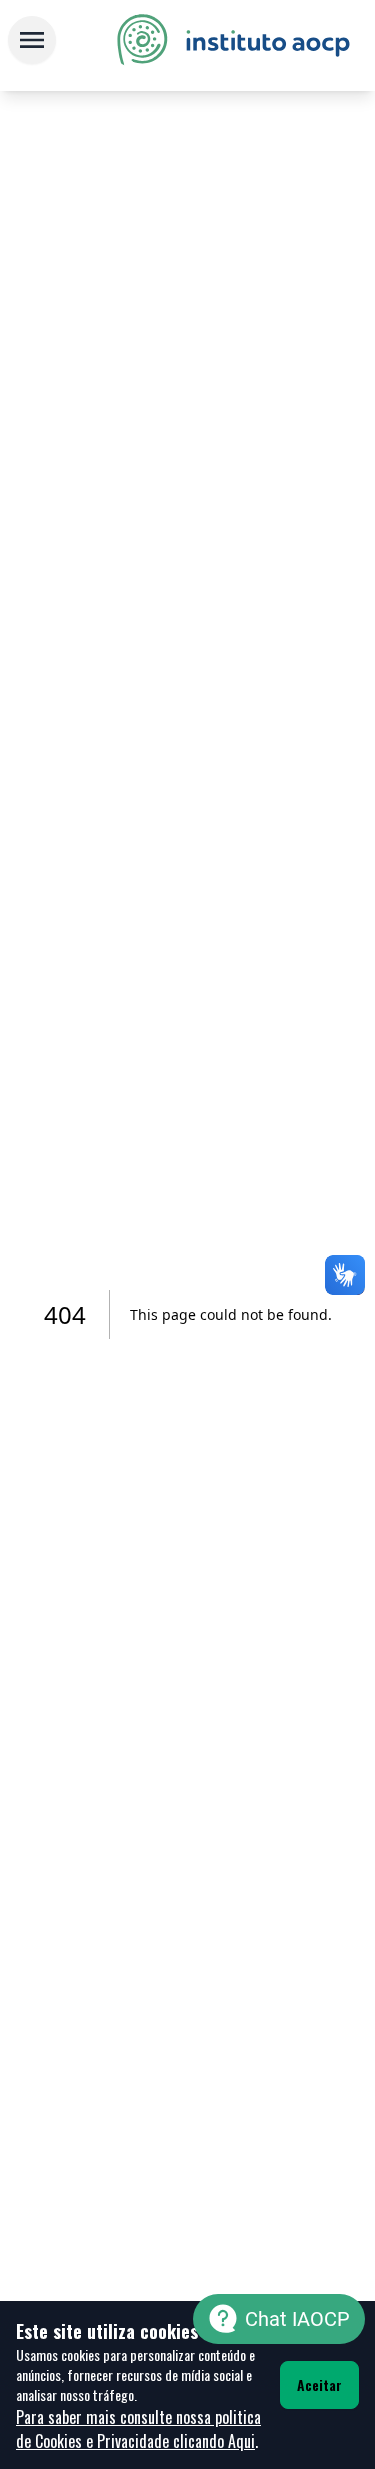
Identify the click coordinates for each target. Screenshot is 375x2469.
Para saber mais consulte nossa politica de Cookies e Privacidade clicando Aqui (138, 2429)
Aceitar (319, 2384)
